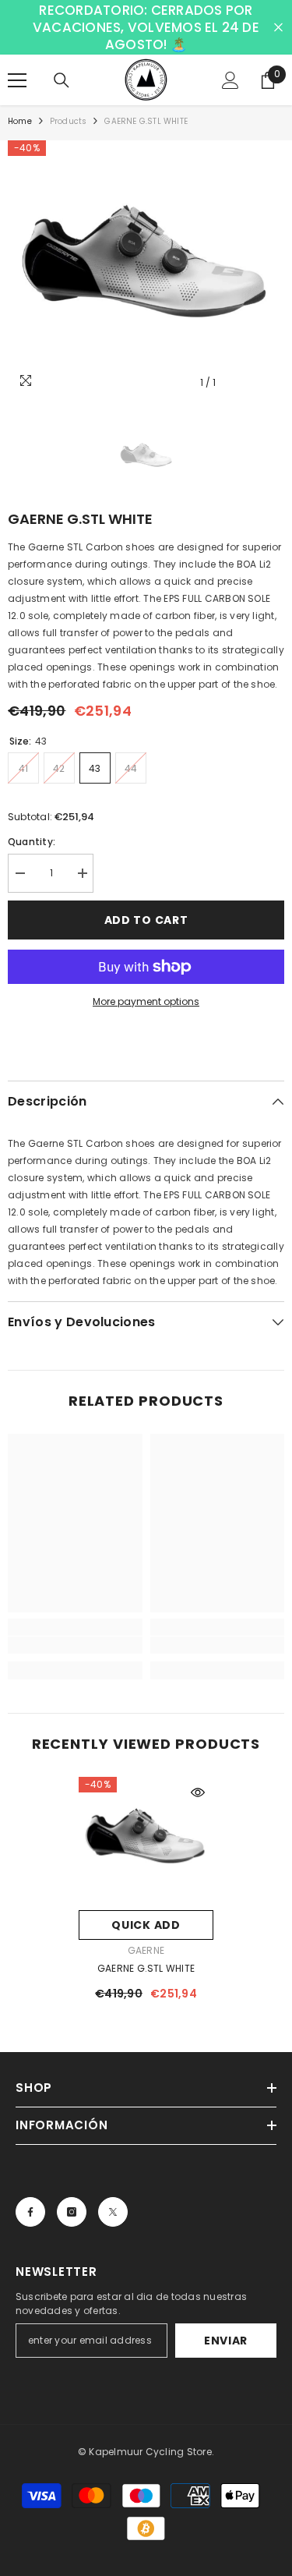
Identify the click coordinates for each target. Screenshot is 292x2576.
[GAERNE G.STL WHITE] (146, 1840)
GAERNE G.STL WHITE (146, 1968)
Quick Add (146, 1925)
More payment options (146, 1001)
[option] (146, 269)
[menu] (17, 80)
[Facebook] (30, 2212)
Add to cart (146, 920)
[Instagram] (72, 2212)
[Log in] (230, 80)
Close (278, 28)
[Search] (62, 80)
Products (69, 121)
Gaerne (146, 1950)
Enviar (226, 2341)
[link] (75, 1645)
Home (20, 121)
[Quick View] (198, 1792)
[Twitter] (113, 2212)
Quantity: (32, 842)
